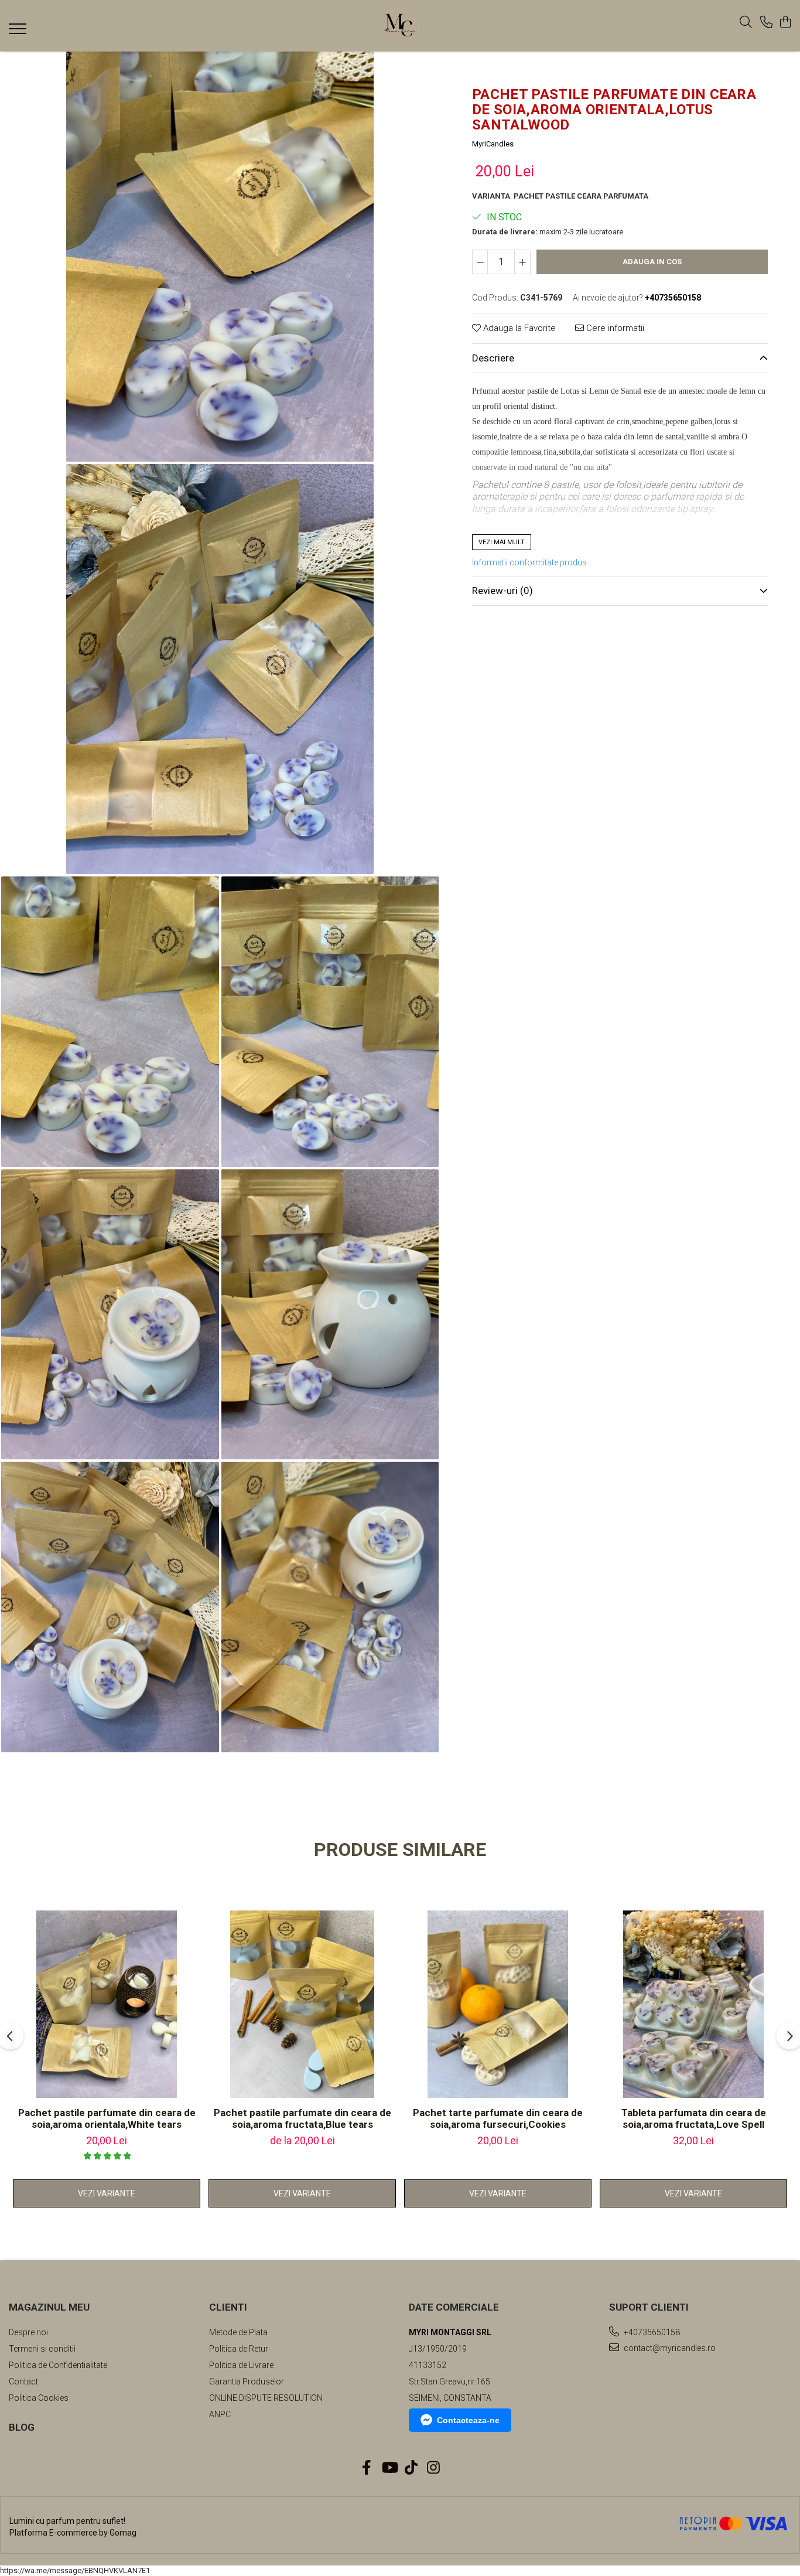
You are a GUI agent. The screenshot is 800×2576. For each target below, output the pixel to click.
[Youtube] (389, 2468)
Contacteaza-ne (468, 2420)
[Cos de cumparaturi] (785, 23)
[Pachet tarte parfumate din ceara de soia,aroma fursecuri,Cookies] (498, 2004)
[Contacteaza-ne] (766, 23)
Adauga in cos (652, 262)
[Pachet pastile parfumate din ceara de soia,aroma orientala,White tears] (107, 2004)
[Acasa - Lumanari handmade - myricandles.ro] (400, 26)
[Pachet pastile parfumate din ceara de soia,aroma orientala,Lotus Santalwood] (220, 257)
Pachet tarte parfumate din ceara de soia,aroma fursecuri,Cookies (498, 2118)
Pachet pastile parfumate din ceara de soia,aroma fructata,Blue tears (302, 2118)
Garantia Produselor (247, 2381)
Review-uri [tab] (502, 591)
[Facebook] (367, 2468)
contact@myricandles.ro (669, 2348)
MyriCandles (493, 144)
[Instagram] (434, 2468)
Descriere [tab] (493, 358)
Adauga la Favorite (518, 328)
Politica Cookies (39, 2398)
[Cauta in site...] (746, 23)
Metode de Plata (238, 2332)
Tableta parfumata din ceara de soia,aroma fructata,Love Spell (694, 2118)
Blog (22, 2427)
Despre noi (28, 2332)
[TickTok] (411, 2468)
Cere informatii (614, 328)
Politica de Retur (239, 2349)
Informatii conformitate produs (529, 562)
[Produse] (19, 32)
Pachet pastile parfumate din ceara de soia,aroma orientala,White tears (107, 2118)
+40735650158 (651, 2332)
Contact (23, 2381)
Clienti (228, 2307)
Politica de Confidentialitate (58, 2365)
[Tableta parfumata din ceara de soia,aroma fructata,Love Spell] (693, 2004)
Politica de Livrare (241, 2365)
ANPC (220, 2414)
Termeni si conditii (42, 2349)
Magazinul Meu (49, 2307)
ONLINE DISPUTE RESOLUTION (266, 2398)
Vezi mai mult (502, 542)
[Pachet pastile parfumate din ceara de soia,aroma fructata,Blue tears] (302, 2004)
